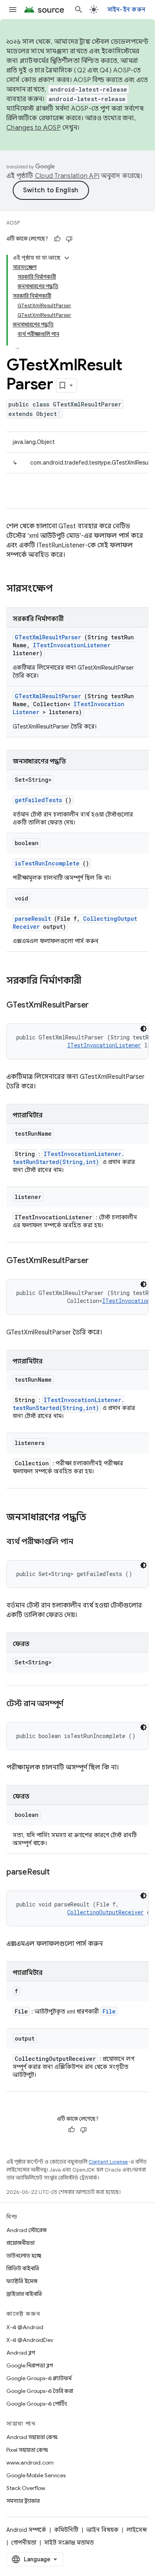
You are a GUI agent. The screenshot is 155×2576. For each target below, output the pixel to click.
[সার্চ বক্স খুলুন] (79, 10)
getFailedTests (38, 800)
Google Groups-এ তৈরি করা (40, 2391)
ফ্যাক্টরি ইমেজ (22, 2281)
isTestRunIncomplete (47, 863)
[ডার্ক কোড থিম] (143, 1029)
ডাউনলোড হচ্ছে (24, 2256)
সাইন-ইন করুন (127, 10)
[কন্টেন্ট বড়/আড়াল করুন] (67, 258)
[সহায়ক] (57, 239)
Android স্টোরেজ (26, 2230)
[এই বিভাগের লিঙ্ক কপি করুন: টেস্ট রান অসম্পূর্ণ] (73, 1704)
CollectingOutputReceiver (106, 1912)
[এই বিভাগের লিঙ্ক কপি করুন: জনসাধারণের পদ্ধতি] (97, 1518)
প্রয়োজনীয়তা (20, 2243)
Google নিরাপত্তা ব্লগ (30, 2365)
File (109, 2011)
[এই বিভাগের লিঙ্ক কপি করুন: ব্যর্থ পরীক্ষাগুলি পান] (83, 1542)
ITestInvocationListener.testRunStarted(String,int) (69, 1158)
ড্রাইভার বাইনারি (24, 2294)
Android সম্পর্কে (26, 2530)
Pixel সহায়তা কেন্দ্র (27, 2450)
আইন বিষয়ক (102, 2530)
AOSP (13, 223)
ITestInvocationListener (72, 645)
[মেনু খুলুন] (13, 10)
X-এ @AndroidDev (30, 2340)
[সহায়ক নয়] (69, 239)
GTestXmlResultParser (48, 637)
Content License (108, 2162)
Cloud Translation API (67, 176)
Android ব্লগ (21, 2353)
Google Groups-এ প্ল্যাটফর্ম (39, 2378)
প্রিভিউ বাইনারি (23, 2268)
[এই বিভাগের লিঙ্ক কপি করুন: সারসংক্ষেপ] (63, 589)
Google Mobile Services (36, 2475)
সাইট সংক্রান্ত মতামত (69, 2543)
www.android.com (30, 2463)
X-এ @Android (25, 2327)
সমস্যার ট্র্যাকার (23, 2501)
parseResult (33, 919)
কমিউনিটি (66, 2530)
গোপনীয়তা (24, 2543)
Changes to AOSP (34, 128)
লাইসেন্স (137, 2530)
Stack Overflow (26, 2488)
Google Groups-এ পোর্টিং (37, 2404)
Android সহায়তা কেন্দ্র (32, 2437)
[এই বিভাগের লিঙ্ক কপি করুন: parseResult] (59, 1873)
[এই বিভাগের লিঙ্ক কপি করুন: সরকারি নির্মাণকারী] (92, 981)
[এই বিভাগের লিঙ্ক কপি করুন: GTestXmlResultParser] (99, 1006)
